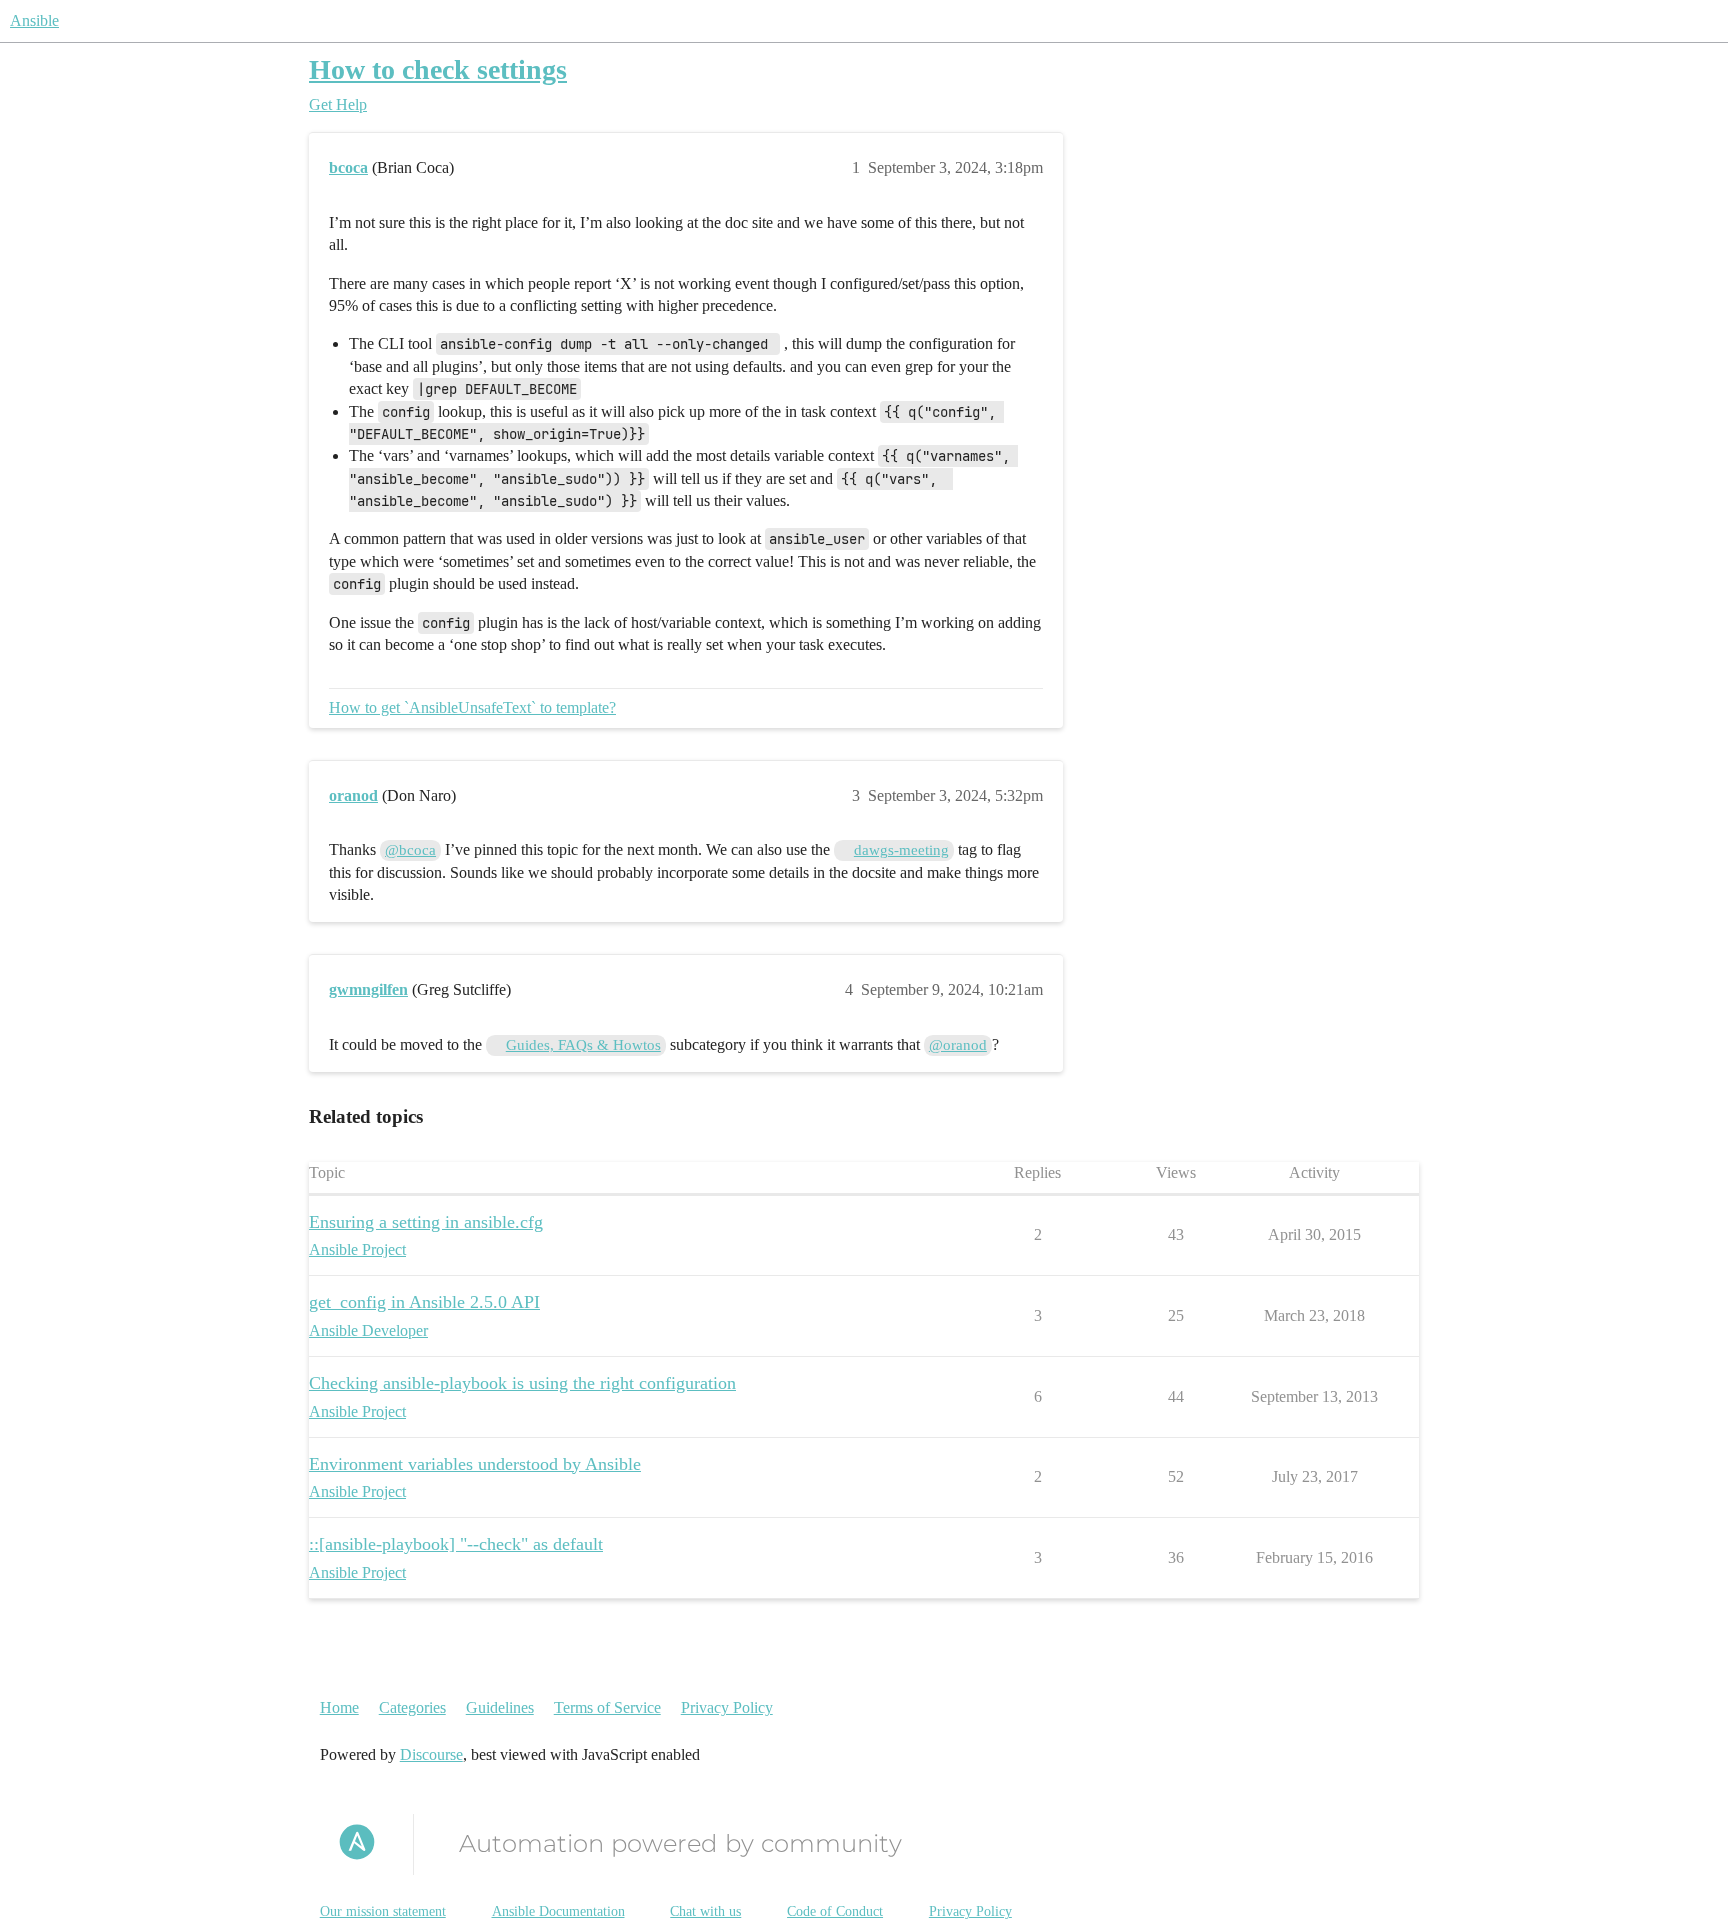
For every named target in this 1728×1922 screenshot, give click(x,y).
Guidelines (500, 1707)
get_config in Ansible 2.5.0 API (424, 1302)
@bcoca (410, 850)
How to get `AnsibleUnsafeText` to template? (472, 707)
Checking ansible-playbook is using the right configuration (522, 1383)
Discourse (431, 1754)
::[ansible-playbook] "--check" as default (456, 1544)
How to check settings (438, 69)
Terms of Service (607, 1707)
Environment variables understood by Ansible (475, 1464)
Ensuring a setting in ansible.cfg (426, 1222)
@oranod (958, 1045)
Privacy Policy (727, 1707)
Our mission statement (383, 1911)
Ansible (34, 20)
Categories (412, 1707)
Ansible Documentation (558, 1911)
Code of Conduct (835, 1911)
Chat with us (705, 1911)
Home (339, 1707)
